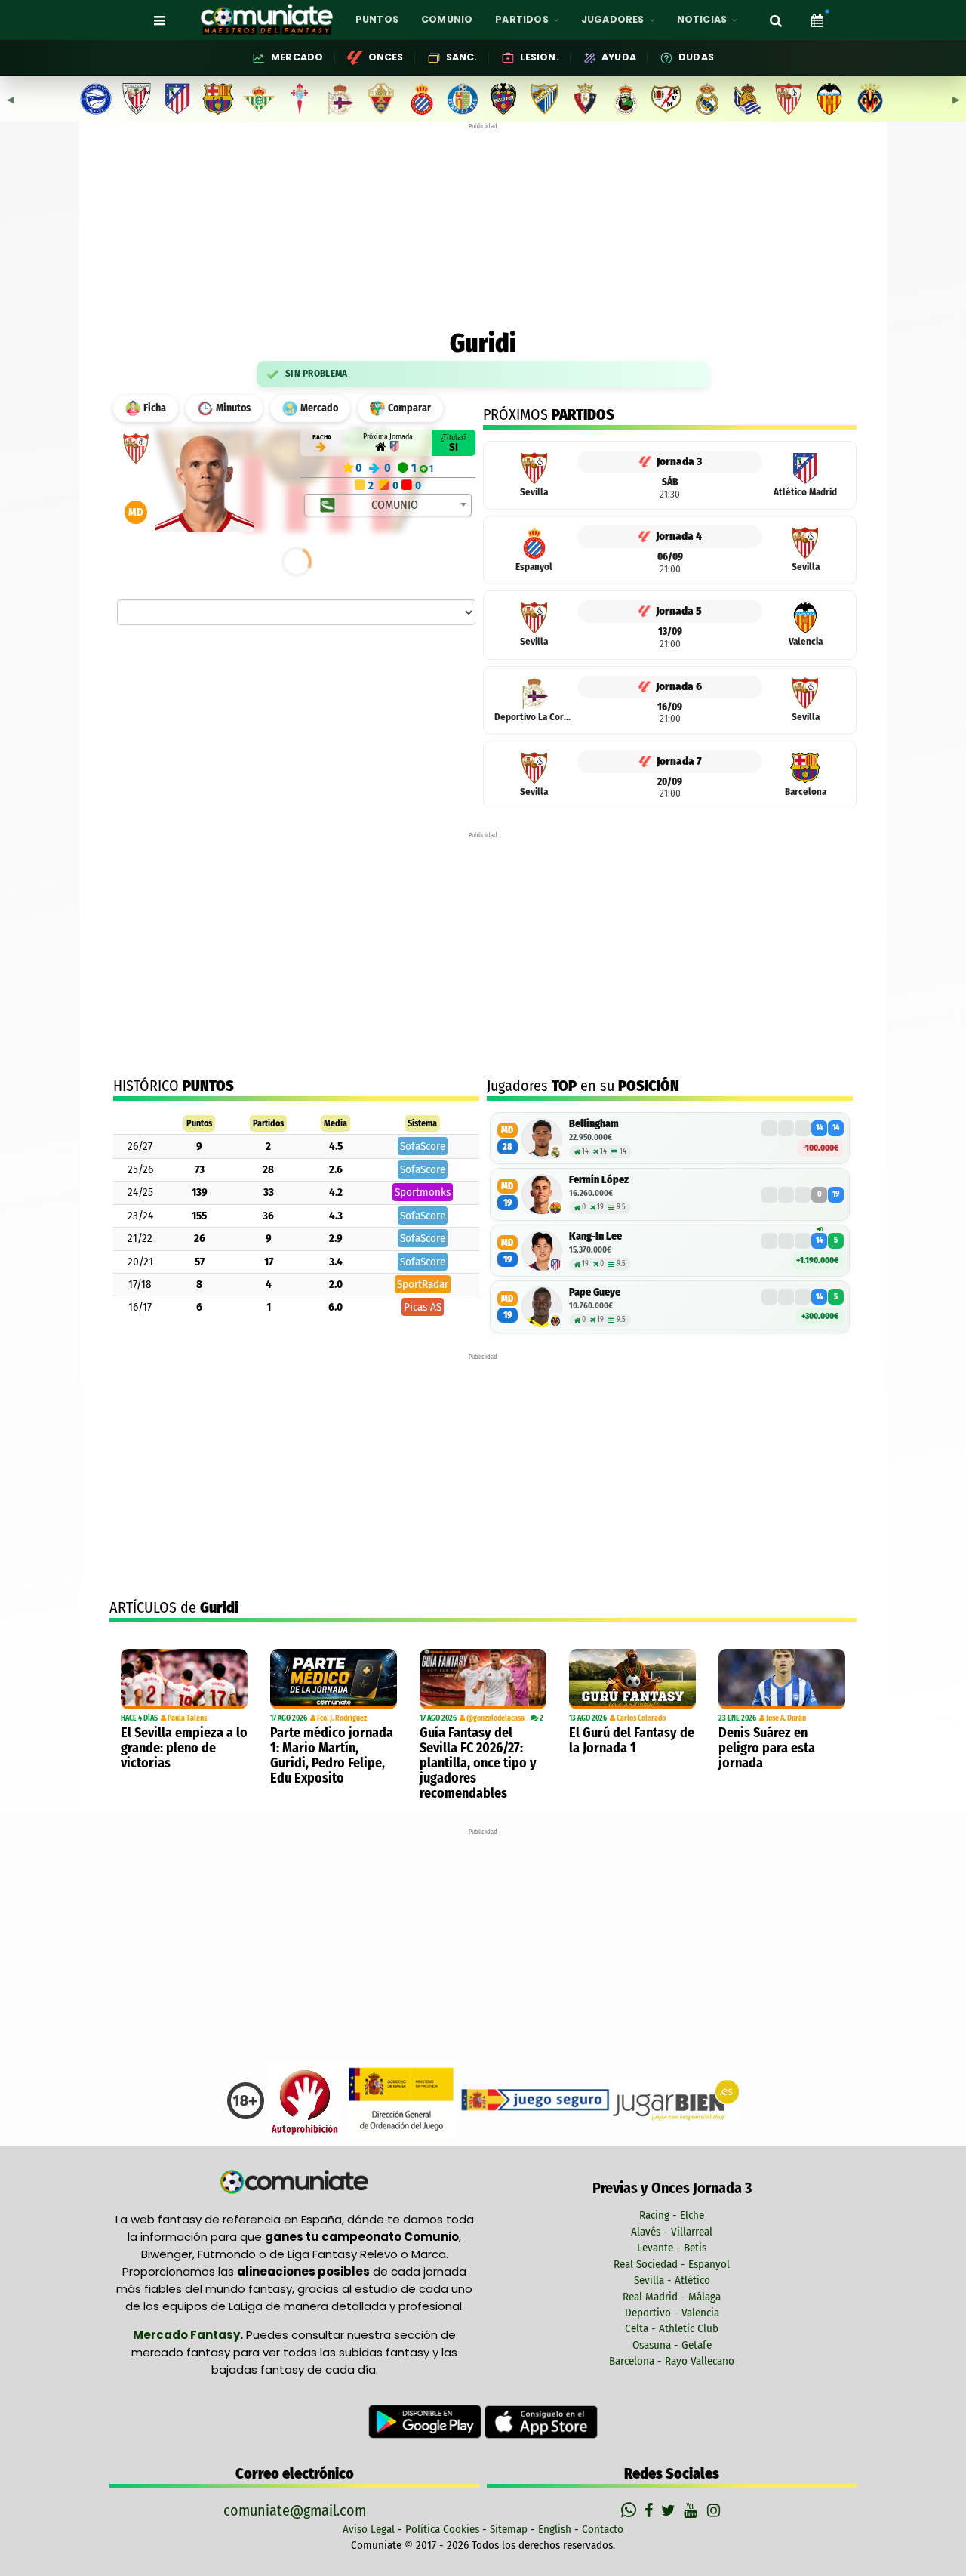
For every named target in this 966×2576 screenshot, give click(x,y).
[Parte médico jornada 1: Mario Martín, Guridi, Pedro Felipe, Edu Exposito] (334, 1679)
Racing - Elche (672, 2215)
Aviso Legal (369, 2529)
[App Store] (541, 2421)
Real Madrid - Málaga (672, 2297)
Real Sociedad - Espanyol (672, 2264)
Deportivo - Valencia (672, 2313)
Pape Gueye (595, 1292)
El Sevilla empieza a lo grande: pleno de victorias (184, 1748)
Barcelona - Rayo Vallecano (672, 2361)
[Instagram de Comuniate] (715, 2510)
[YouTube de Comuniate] (693, 2510)
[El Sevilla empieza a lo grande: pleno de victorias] (184, 1679)
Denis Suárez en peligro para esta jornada (767, 1748)
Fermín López (599, 1180)
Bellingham (594, 1124)
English (555, 2529)
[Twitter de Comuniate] (670, 2510)
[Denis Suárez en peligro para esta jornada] (782, 1679)
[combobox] (388, 505)
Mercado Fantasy (186, 2335)
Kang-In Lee (595, 1236)
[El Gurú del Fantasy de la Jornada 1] (632, 1679)
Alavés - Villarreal (672, 2232)
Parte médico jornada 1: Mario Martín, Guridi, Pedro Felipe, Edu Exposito (332, 1755)
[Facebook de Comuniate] (651, 2510)
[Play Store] (426, 2421)
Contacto (603, 2529)
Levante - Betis (672, 2248)
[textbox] (389, 505)
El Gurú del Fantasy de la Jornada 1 (632, 1740)
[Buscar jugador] (776, 20)
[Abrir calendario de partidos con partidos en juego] (817, 20)
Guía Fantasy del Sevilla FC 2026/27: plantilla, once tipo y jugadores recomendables (478, 1763)
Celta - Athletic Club (672, 2328)
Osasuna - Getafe (672, 2345)
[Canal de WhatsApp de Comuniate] (631, 2510)
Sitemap (509, 2529)
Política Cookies (442, 2529)
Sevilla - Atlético (672, 2280)
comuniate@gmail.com (295, 2510)
